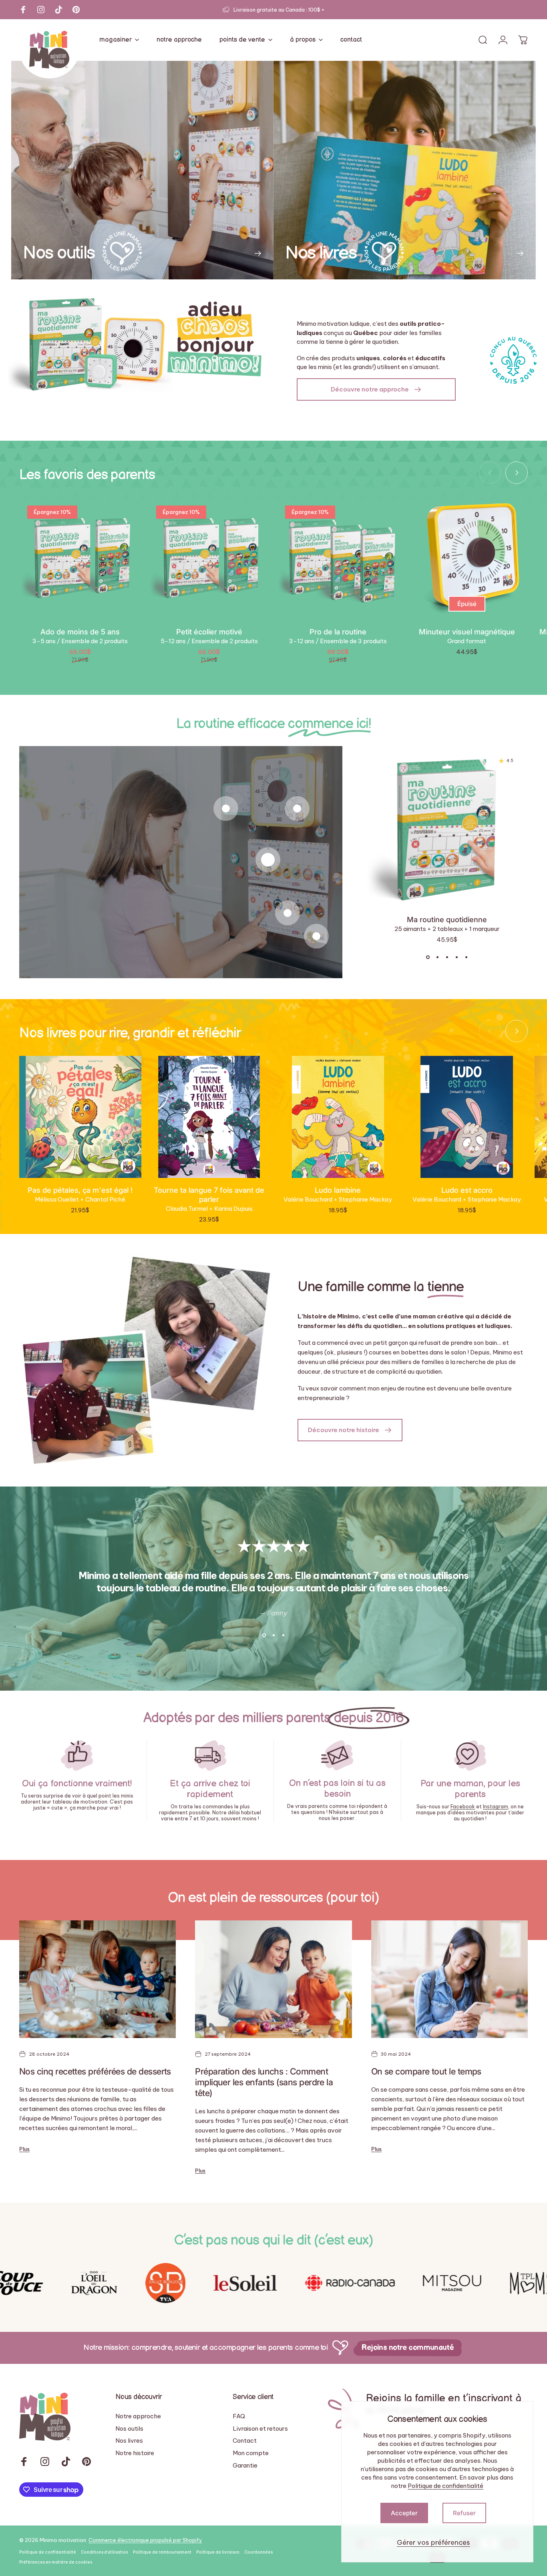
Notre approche (138, 2416)
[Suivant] (517, 473)
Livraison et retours (260, 2429)
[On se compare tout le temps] (449, 1979)
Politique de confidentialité (445, 2486)
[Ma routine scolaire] (288, 913)
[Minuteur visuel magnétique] (467, 559)
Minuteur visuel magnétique (467, 632)
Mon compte (251, 2453)
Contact (245, 2441)
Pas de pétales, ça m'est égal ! (80, 1190)
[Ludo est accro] (467, 1117)
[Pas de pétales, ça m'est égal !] (80, 1117)
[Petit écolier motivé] (209, 559)
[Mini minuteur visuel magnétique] (226, 809)
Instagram (496, 1807)
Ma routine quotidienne (447, 919)
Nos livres (129, 2441)
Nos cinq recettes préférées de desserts (95, 2071)
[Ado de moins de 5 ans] (80, 559)
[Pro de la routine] (338, 559)
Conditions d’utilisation (105, 2552)
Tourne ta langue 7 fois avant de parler (209, 1195)
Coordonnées (258, 2552)
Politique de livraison (218, 2552)
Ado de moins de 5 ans (80, 632)
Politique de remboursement (162, 2552)
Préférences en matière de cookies (56, 2562)
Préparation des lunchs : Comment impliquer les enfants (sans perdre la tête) (264, 2082)
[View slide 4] (457, 957)
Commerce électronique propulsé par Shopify (145, 2540)
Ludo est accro (467, 1190)
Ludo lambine (338, 1190)
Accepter (404, 2513)
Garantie (245, 2466)
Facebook (463, 1807)
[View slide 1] (428, 957)
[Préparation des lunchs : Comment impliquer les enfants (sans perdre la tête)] (273, 1979)
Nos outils (129, 2429)
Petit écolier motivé (209, 632)
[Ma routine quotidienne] (268, 860)
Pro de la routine (338, 632)
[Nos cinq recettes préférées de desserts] (98, 1979)
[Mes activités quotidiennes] (316, 936)
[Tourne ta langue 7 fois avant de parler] (209, 1117)
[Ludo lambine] (338, 1117)
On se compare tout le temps (426, 2071)
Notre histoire (135, 2453)
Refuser (464, 2513)
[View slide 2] (437, 957)
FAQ (239, 2416)
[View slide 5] (466, 957)
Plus (24, 2149)
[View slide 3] (447, 957)
